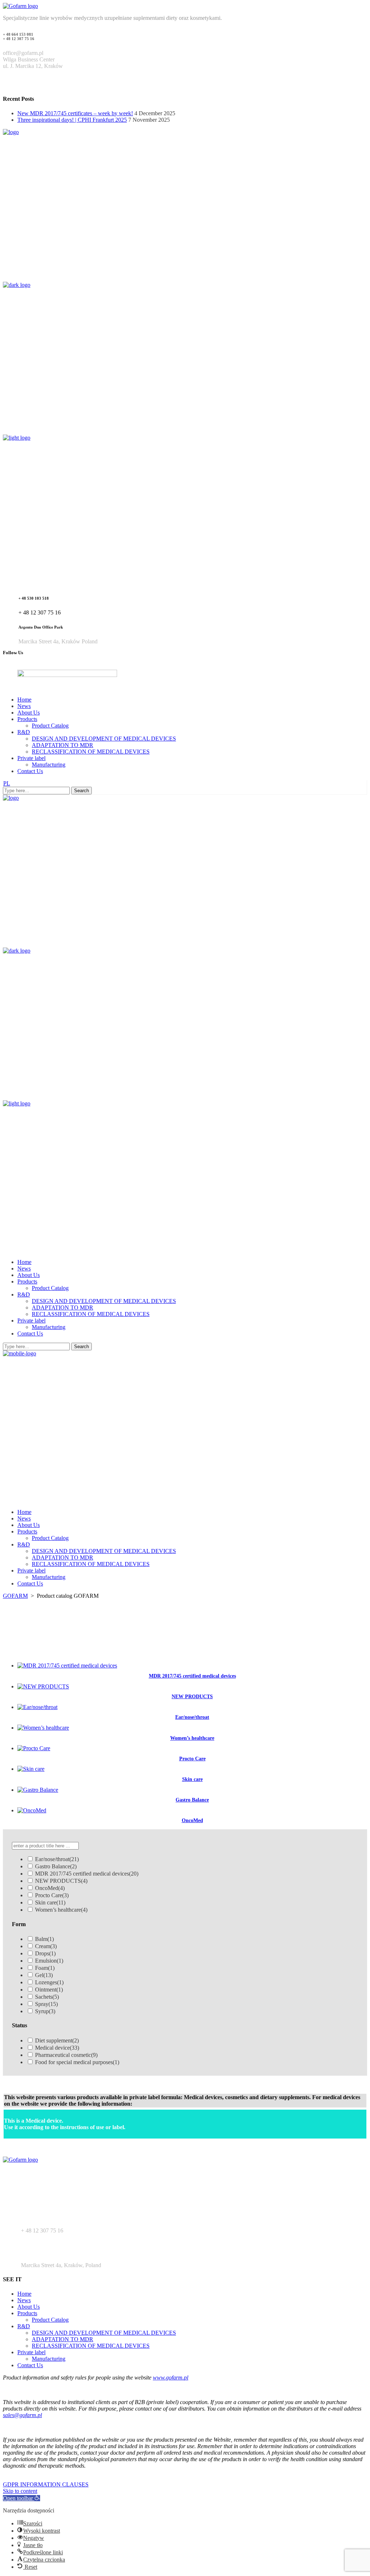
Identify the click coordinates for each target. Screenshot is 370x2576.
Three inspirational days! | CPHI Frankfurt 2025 (72, 120)
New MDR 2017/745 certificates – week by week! (75, 113)
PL (7, 783)
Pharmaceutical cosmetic (66, 2055)
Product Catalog (50, 2320)
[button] (21, 2498)
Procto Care (52, 1895)
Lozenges (49, 1982)
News (24, 2300)
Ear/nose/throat (57, 1859)
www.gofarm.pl (171, 2377)
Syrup (45, 2011)
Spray (46, 2004)
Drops (45, 1953)
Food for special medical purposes (77, 2062)
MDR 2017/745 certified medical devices (87, 1874)
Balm (44, 1939)
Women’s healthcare (61, 1910)
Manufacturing (49, 2359)
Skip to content (20, 2491)
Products (27, 2313)
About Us (29, 2307)
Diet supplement (57, 2040)
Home (24, 2294)
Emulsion (49, 1961)
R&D (24, 2326)
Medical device (57, 2048)
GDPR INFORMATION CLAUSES (46, 2484)
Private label (31, 2352)
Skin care (50, 1902)
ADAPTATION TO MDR (63, 2339)
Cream (46, 1946)
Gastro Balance (56, 1866)
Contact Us (30, 2365)
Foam (45, 1968)
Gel (44, 1975)
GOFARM (15, 1596)
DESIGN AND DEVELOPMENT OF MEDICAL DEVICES (104, 2333)
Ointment (49, 1990)
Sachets (47, 1997)
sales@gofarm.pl (22, 2415)
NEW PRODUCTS (61, 1881)
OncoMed (50, 1888)
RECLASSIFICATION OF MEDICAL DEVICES (91, 2346)
